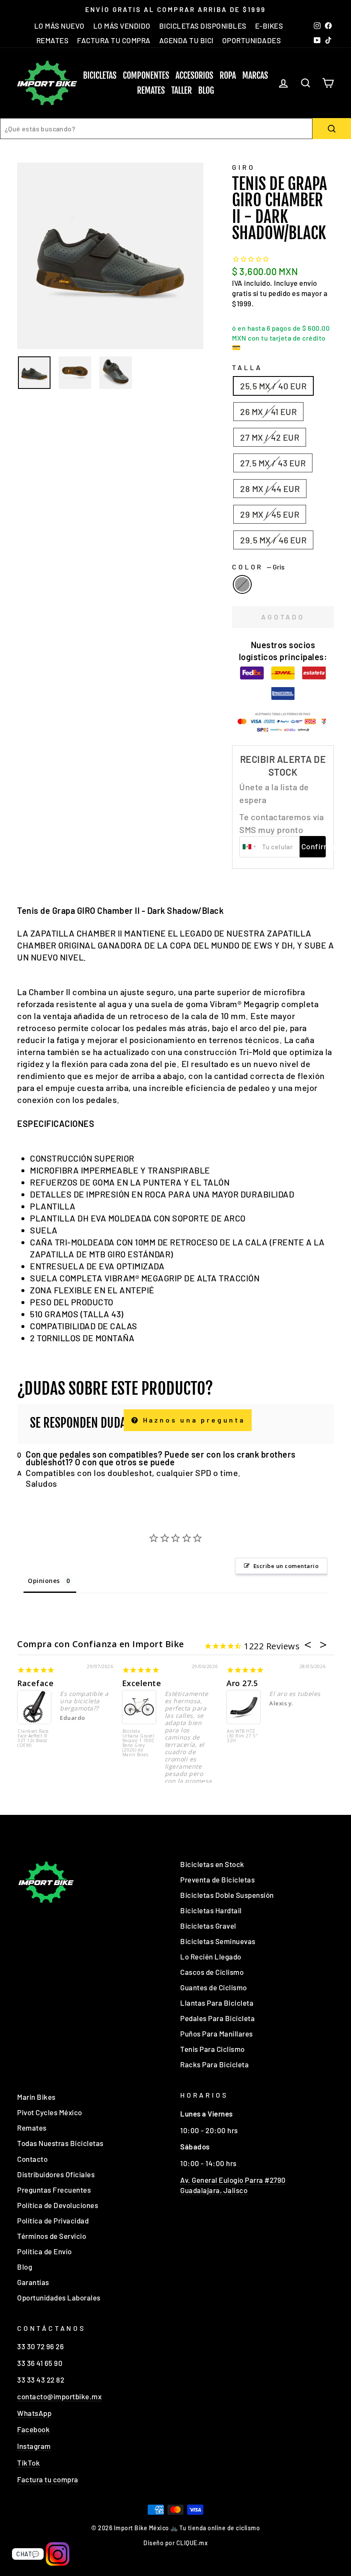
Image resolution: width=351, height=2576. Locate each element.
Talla (247, 367)
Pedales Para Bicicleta (217, 2018)
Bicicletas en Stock (212, 1864)
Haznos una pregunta (192, 1420)
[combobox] (156, 129)
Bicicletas (100, 76)
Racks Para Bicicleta (214, 2064)
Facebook (33, 2429)
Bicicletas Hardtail (211, 1910)
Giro (243, 167)
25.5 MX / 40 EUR (273, 386)
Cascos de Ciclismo (212, 1972)
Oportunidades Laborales (59, 2297)
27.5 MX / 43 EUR (273, 463)
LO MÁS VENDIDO (122, 26)
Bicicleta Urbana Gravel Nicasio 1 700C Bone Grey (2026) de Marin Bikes (139, 1743)
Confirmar (314, 846)
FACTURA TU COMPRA (114, 40)
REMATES (53, 40)
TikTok (28, 2463)
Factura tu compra (48, 2479)
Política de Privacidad (53, 2220)
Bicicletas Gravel (208, 1926)
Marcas (255, 76)
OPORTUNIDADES (252, 40)
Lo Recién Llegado (211, 1956)
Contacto (32, 2159)
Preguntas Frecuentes (54, 2190)
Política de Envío (45, 2251)
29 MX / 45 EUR (270, 514)
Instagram (34, 2446)
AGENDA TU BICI (186, 40)
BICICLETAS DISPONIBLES (203, 26)
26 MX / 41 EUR (268, 412)
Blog (206, 90)
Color (258, 567)
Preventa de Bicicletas (217, 1879)
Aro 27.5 (242, 1683)
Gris (242, 584)
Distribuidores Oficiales (56, 2174)
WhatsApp (34, 2413)
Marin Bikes (36, 2097)
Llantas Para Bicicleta (217, 2003)
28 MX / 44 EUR (270, 489)
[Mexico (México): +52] (250, 847)
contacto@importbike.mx (59, 2396)
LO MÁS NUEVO (59, 26)
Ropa (228, 76)
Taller (181, 90)
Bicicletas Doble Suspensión (227, 1895)
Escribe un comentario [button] (286, 1566)
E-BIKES (269, 26)
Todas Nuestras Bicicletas (60, 2143)
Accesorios (194, 76)
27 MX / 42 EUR (270, 437)
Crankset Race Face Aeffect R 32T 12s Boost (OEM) (33, 1739)
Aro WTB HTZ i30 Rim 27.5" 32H (242, 1736)
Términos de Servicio (52, 2236)
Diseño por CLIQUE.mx (175, 2543)
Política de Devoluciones (58, 2205)
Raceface (35, 1683)
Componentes (146, 76)
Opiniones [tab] (44, 1581)
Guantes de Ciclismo (214, 1987)
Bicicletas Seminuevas (218, 1941)
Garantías (33, 2282)
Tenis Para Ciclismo (213, 2049)
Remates (151, 90)
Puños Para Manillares (217, 2034)
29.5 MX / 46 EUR (273, 540)
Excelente (142, 1683)
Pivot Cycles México (50, 2112)
